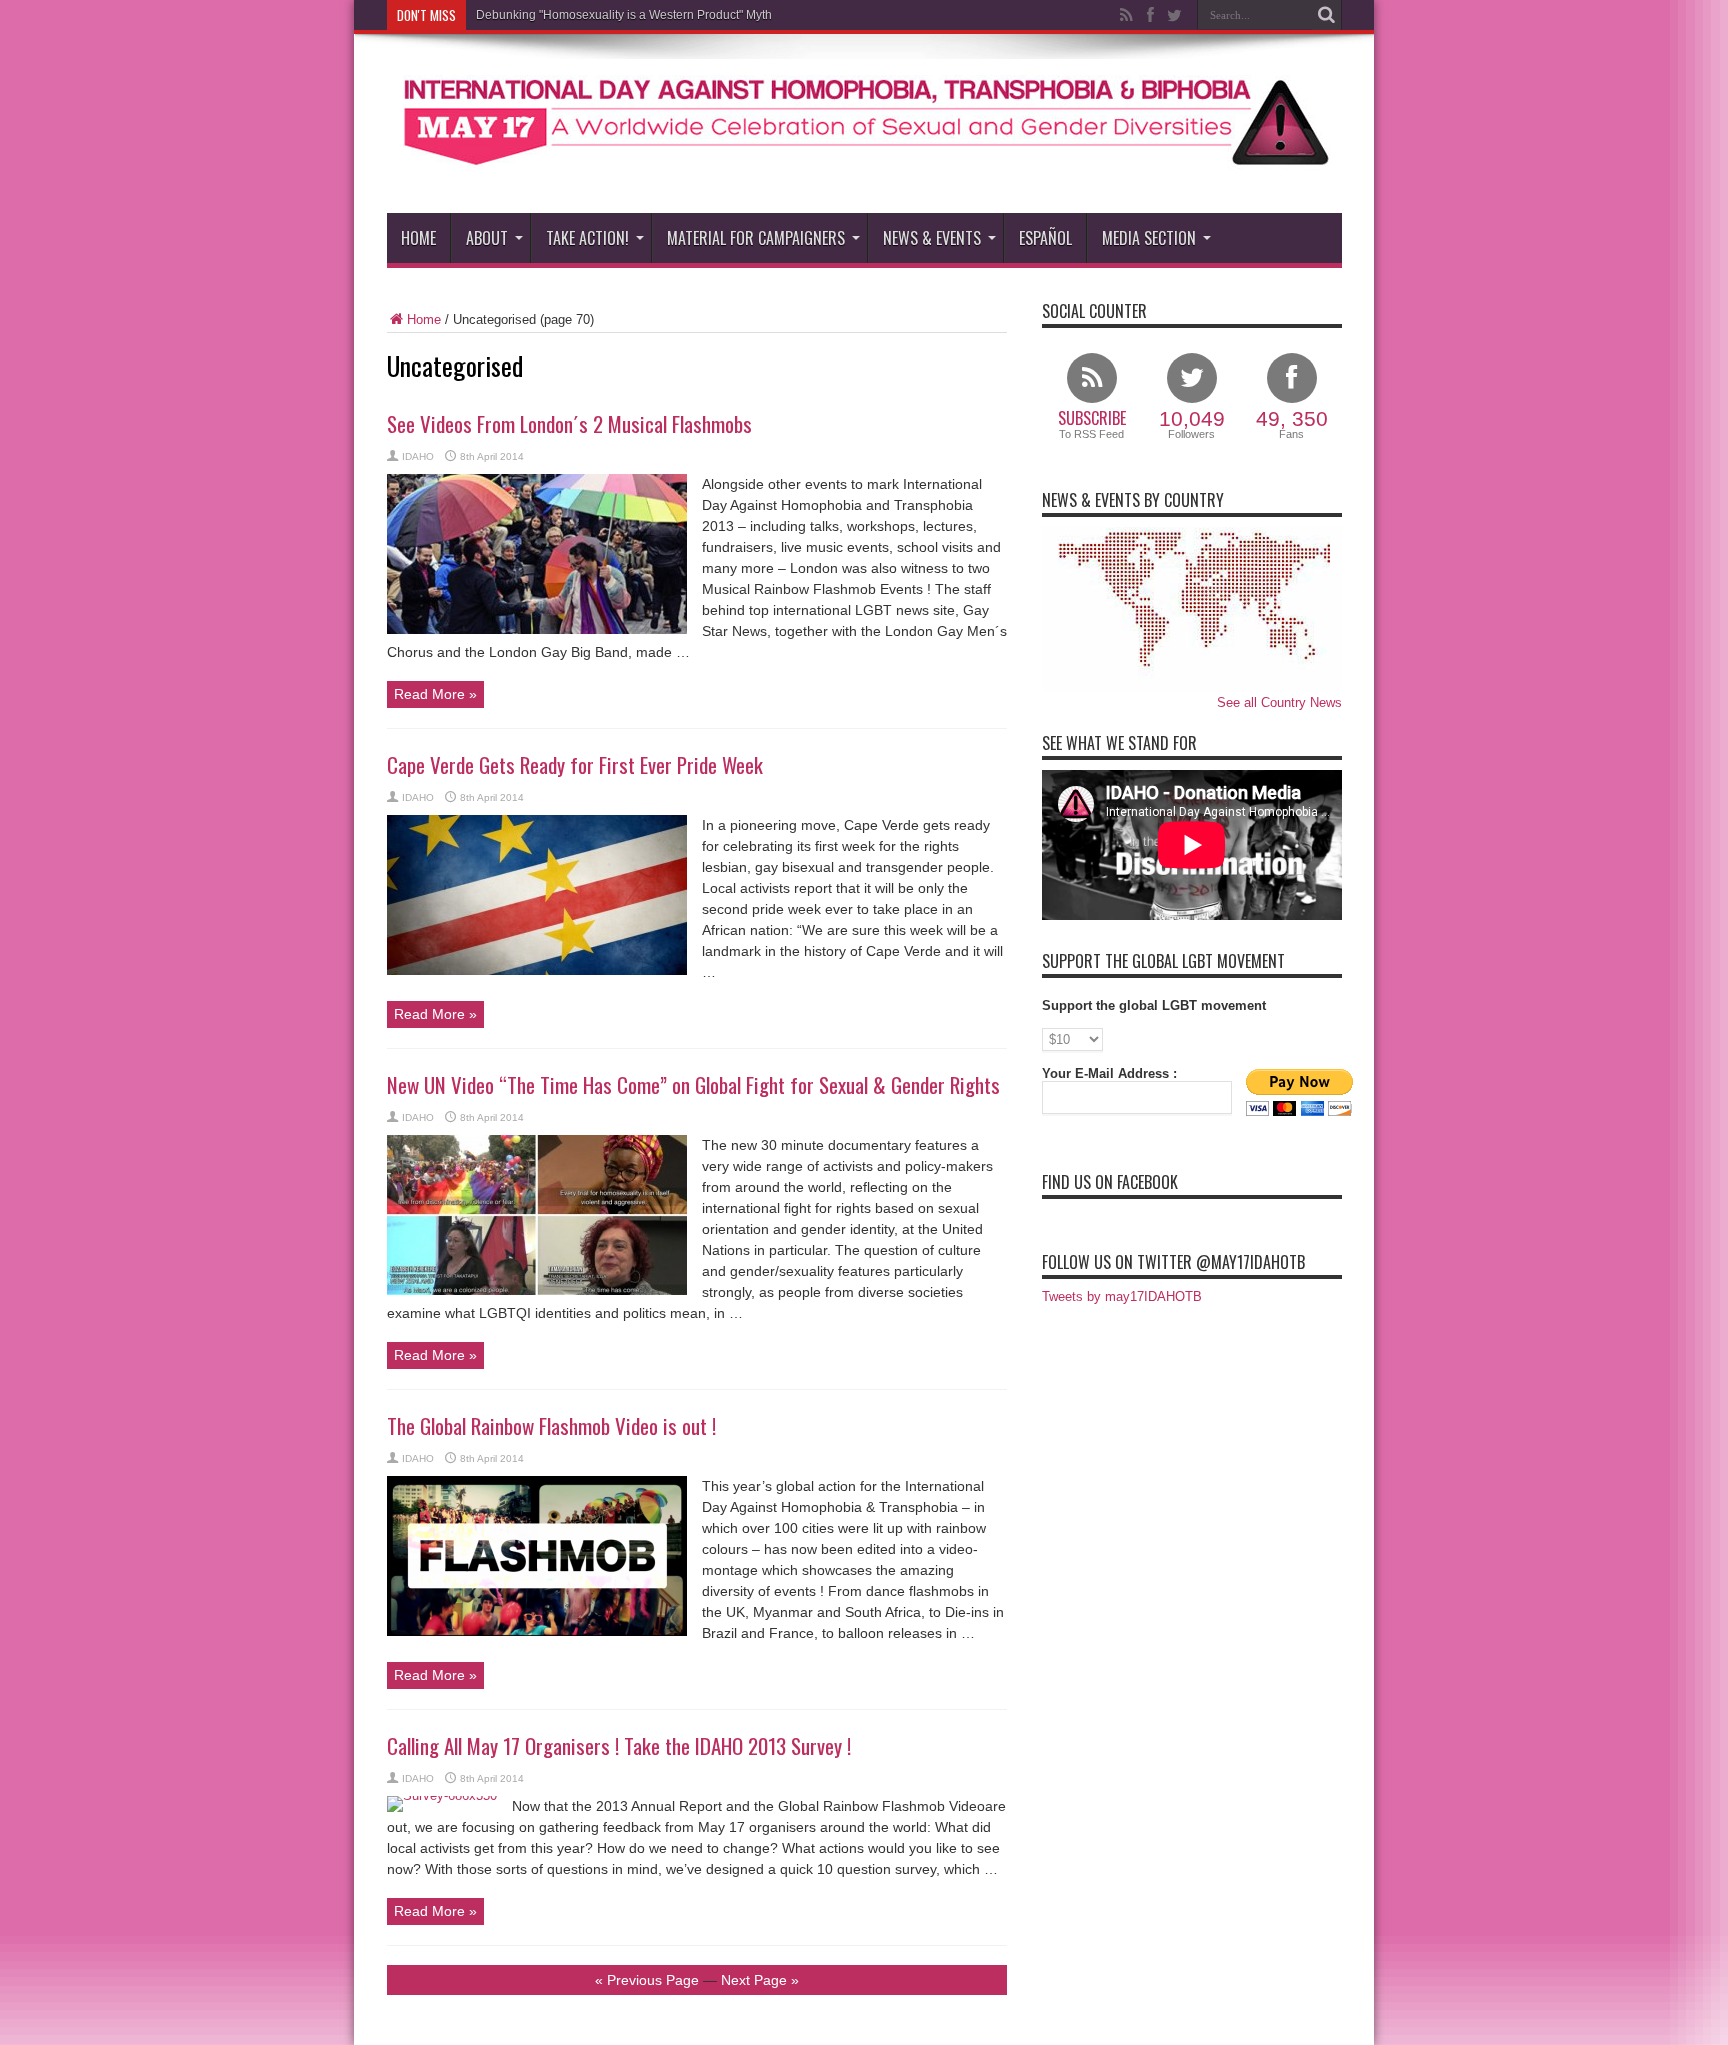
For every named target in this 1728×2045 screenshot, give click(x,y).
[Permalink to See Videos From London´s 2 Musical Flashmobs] (537, 629)
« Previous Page (647, 1980)
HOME (418, 238)
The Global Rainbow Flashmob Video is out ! (551, 1425)
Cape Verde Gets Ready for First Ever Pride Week (575, 764)
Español (1045, 238)
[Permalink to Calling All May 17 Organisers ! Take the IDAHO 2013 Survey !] (442, 1795)
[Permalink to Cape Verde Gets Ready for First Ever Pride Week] (537, 970)
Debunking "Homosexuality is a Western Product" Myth (624, 15)
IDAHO (418, 456)
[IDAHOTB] (864, 163)
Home (424, 319)
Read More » (435, 694)
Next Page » (760, 1980)
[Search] (1327, 15)
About (487, 238)
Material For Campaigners (756, 238)
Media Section (1149, 238)
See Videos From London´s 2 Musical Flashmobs (569, 423)
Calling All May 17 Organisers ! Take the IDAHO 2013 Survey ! (619, 1745)
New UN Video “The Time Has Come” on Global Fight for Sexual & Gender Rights (693, 1084)
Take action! (587, 238)
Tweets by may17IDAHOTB (1122, 1296)
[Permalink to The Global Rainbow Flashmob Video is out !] (537, 1631)
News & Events (932, 238)
